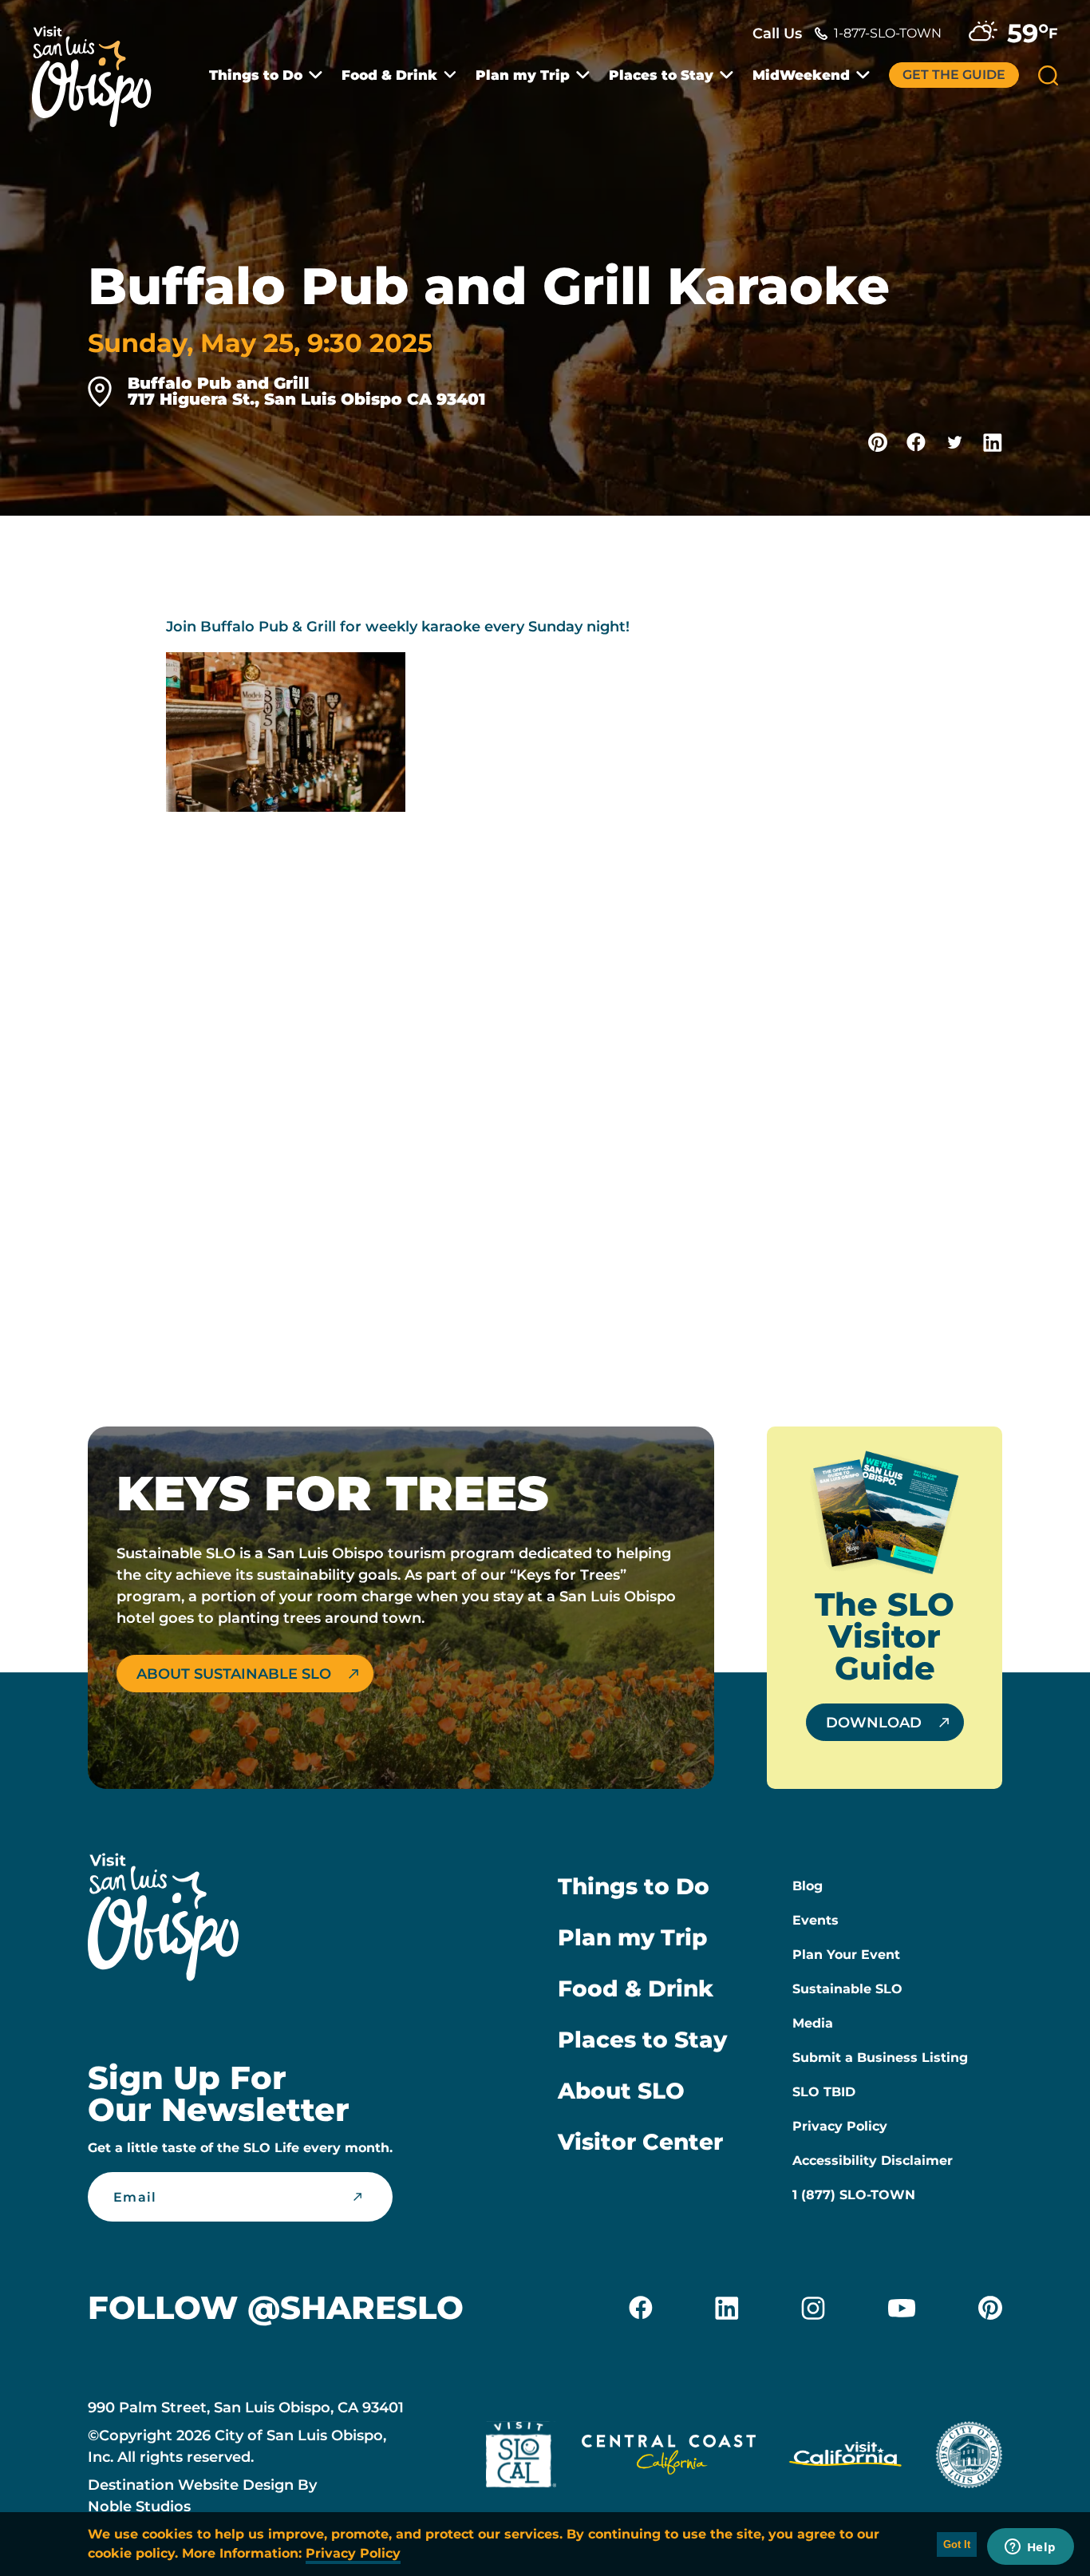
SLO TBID (824, 2092)
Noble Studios (139, 2507)
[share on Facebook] (916, 442)
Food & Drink (389, 75)
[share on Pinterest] (878, 442)
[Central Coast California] (669, 2458)
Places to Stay (661, 75)
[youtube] (902, 2308)
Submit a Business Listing (880, 2058)
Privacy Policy (840, 2126)
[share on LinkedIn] (993, 442)
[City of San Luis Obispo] (969, 2458)
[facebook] (641, 2308)
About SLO (621, 2091)
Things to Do (256, 75)
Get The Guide (954, 75)
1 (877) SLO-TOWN (854, 2195)
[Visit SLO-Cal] (521, 2458)
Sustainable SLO (847, 1989)
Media (813, 2023)
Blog (808, 1886)
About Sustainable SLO (234, 1674)
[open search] (1048, 75)
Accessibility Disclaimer (873, 2161)
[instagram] (813, 2308)
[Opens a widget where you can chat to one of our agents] (1030, 2548)
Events (816, 1920)
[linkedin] (727, 2308)
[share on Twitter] (954, 442)
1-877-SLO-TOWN (888, 33)
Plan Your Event (846, 1955)
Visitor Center (640, 2142)
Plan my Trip (523, 75)
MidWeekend (801, 75)
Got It (957, 2544)
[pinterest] (990, 2308)
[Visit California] (845, 2458)
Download (874, 1723)
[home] (100, 67)
